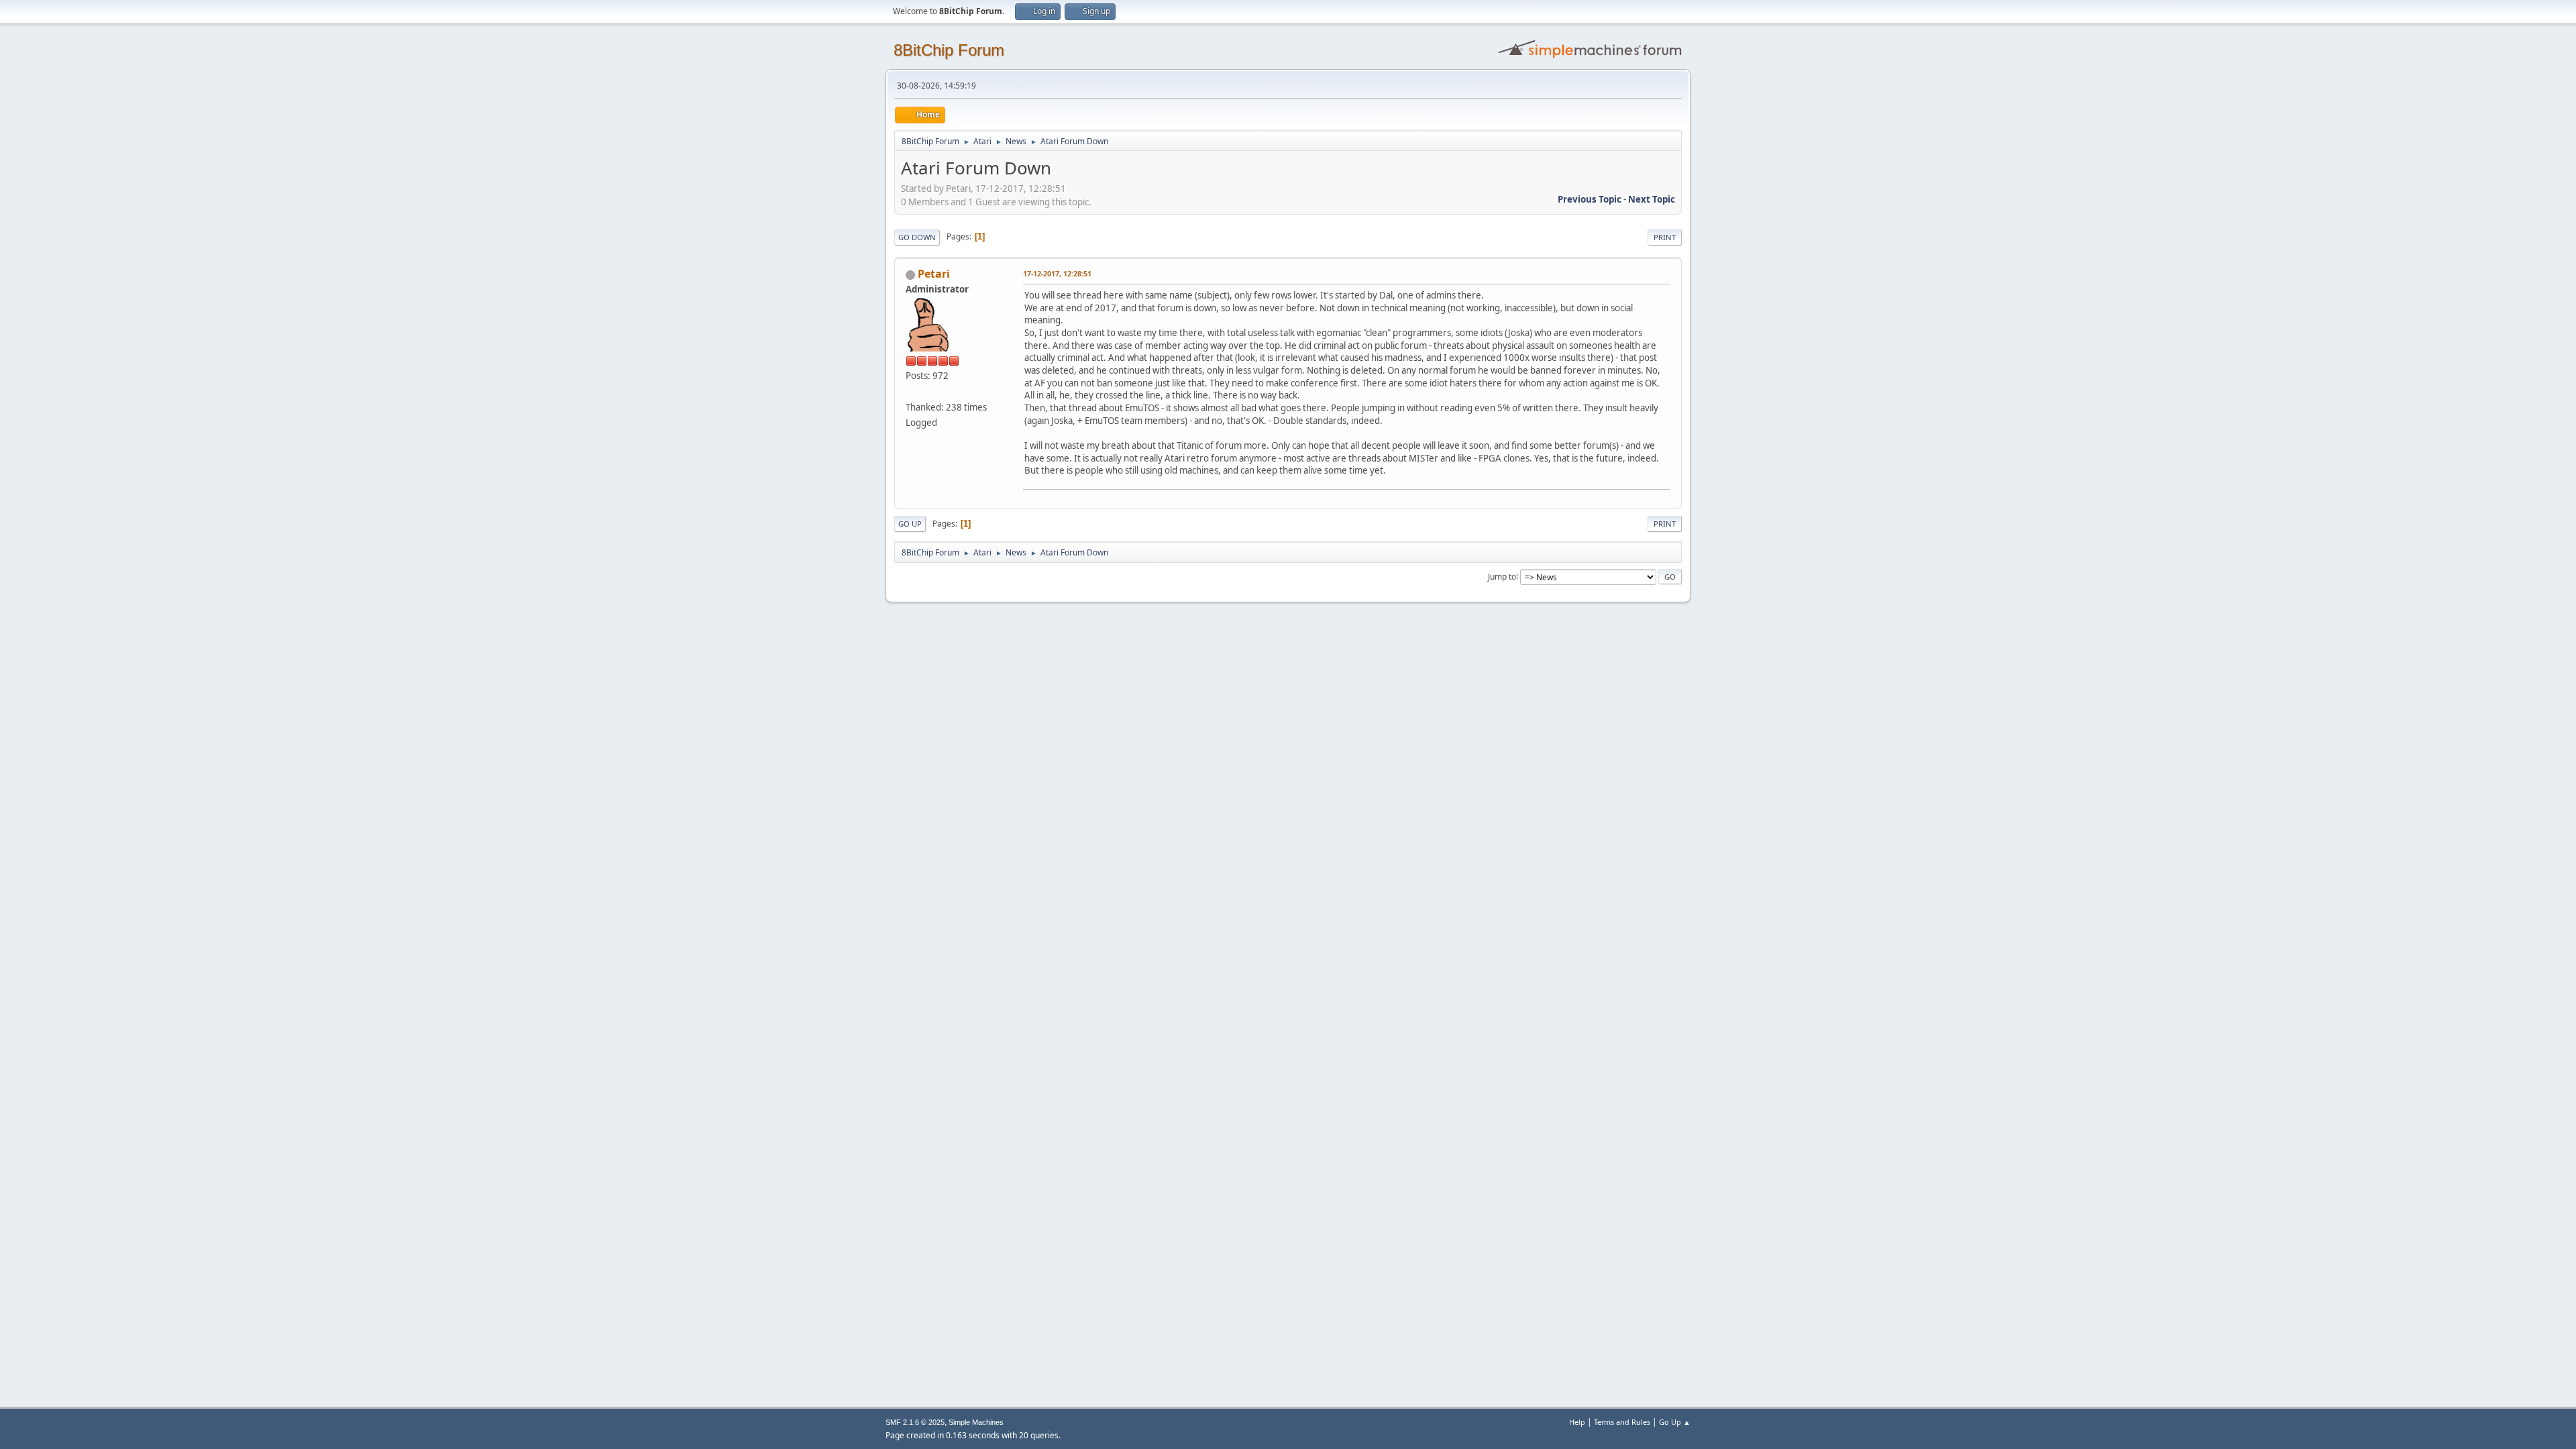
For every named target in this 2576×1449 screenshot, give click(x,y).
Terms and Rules (1622, 1422)
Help (1577, 1422)
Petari (934, 274)
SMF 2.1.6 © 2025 (915, 1422)
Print (1665, 237)
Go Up (910, 524)
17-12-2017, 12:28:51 (1057, 273)
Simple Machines (976, 1422)
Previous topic (1590, 199)
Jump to (1502, 576)
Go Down (917, 237)
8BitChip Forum (949, 50)
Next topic (1652, 199)
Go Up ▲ (1675, 1422)
